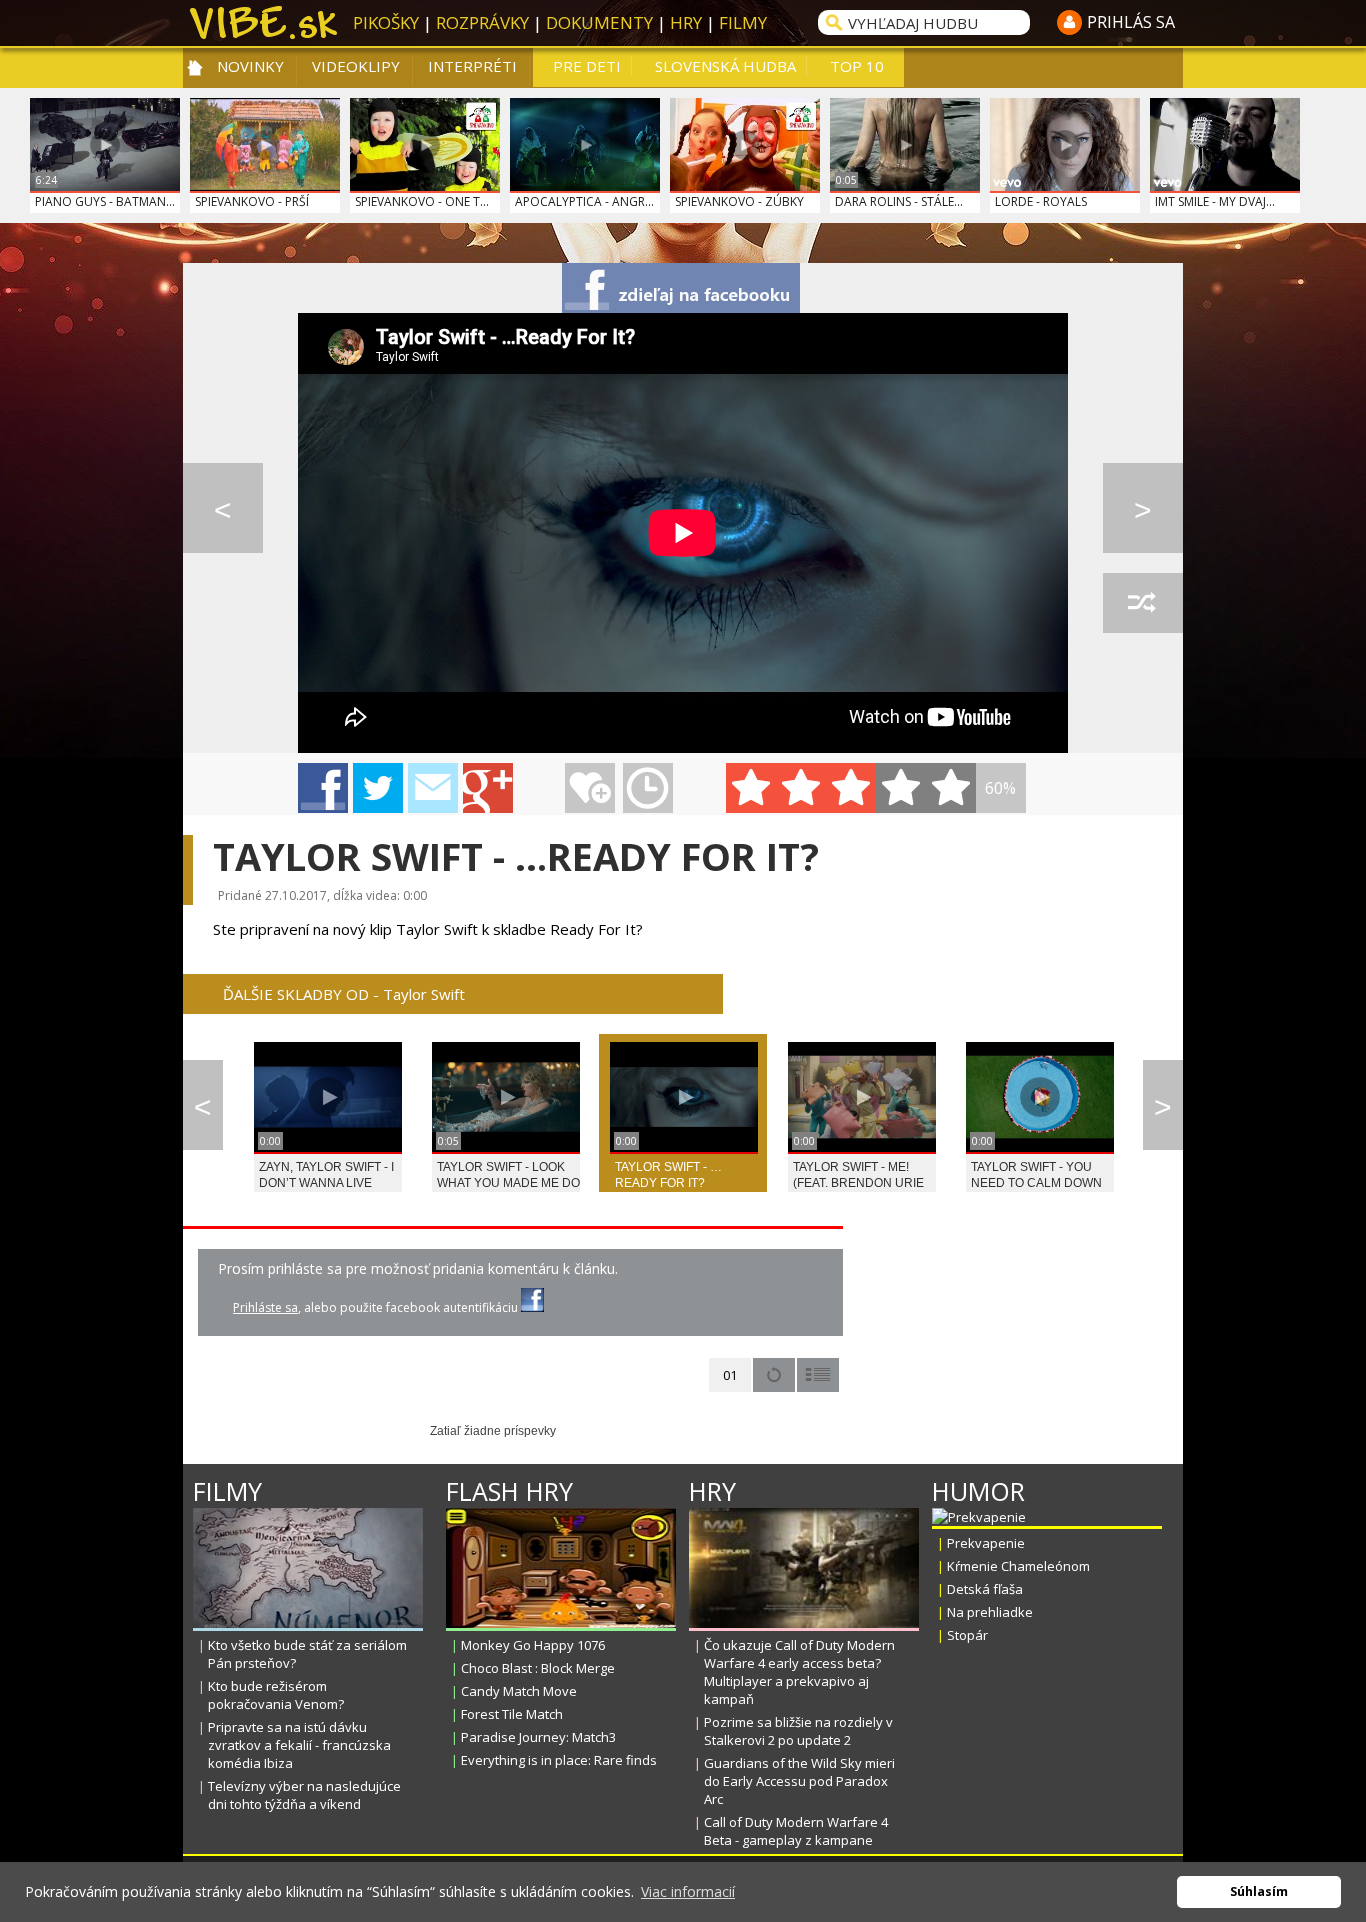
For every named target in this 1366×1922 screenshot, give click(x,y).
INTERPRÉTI (472, 66)
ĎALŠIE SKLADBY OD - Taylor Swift (344, 994)
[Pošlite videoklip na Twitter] (378, 788)
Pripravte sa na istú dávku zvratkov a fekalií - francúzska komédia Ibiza (299, 1745)
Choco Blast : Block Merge (538, 1668)
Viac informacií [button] (688, 1891)
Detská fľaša (985, 1589)
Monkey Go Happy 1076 (533, 1645)
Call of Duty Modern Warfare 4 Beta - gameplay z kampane (796, 1831)
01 (730, 1375)
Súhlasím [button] (1259, 1891)
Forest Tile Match (512, 1714)
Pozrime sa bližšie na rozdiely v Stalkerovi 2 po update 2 (798, 1731)
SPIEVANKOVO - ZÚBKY (739, 201)
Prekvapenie (986, 1543)
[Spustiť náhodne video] (1143, 603)
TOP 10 (857, 66)
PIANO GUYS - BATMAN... (105, 201)
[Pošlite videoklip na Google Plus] (488, 788)
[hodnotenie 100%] (951, 788)
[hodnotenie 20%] (751, 788)
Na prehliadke (990, 1612)
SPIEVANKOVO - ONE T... (422, 201)
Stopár (967, 1635)
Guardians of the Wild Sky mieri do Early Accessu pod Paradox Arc (799, 1781)
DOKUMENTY (599, 22)
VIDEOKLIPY (356, 66)
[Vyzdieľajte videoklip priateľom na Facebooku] (681, 288)
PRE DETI (587, 66)
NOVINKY (250, 66)
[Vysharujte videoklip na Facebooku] (323, 788)
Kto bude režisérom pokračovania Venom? (276, 1695)
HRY (686, 22)
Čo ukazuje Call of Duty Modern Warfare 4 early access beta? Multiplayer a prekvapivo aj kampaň (799, 1672)
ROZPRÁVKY (482, 22)
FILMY (743, 22)
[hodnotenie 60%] (851, 788)
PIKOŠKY (386, 22)
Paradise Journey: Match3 (538, 1737)
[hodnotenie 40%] (801, 788)
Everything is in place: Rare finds (559, 1760)
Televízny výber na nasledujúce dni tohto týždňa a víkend (304, 1795)
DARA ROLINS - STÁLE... (899, 201)
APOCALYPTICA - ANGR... (584, 201)
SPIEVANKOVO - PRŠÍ (252, 201)
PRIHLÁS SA (1131, 22)
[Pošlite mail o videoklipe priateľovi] (433, 788)
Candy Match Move (519, 1691)
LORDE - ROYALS (1041, 201)
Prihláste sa (265, 1307)
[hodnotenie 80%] (901, 788)
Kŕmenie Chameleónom (1018, 1566)
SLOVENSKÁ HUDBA (725, 66)
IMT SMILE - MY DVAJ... (1215, 201)
